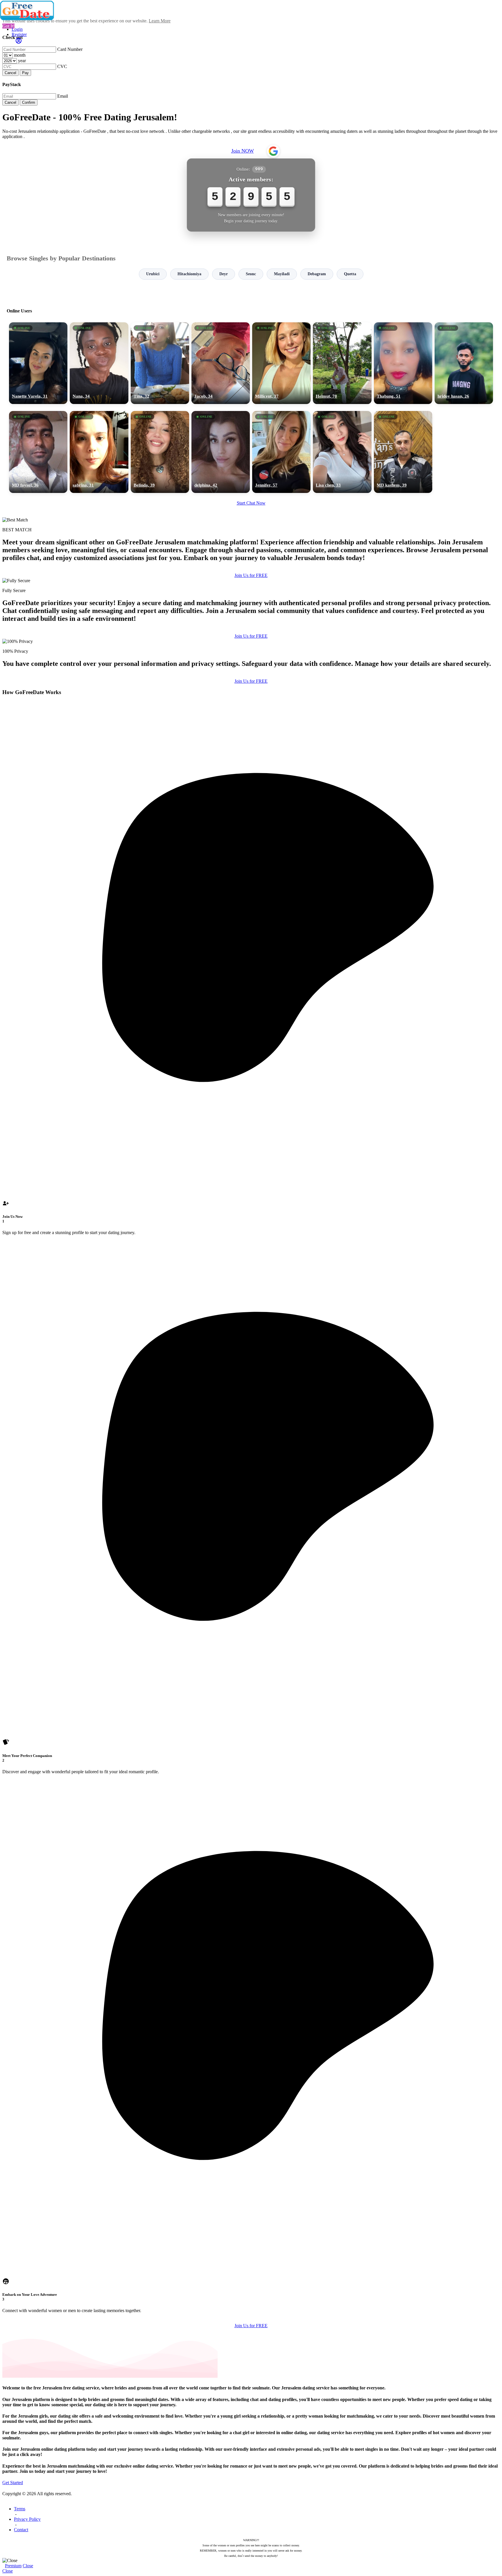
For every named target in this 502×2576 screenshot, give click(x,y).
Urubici (153, 274)
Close (28, 2566)
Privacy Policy (27, 2519)
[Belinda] (160, 452)
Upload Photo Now (254, 1328)
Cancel (10, 73)
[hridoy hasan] (464, 363)
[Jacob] (221, 363)
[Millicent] (281, 363)
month (20, 55)
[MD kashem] (403, 452)
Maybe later (251, 1341)
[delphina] (221, 452)
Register (19, 34)
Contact (21, 2530)
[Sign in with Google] (273, 151)
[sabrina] (99, 452)
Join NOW (243, 151)
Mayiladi (282, 274)
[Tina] (160, 363)
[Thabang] (403, 363)
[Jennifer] (281, 452)
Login (17, 29)
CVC (62, 66)
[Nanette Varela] (38, 363)
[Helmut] (342, 363)
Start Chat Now (251, 503)
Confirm (29, 102)
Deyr (224, 274)
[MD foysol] (38, 452)
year (22, 61)
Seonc (251, 274)
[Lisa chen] (342, 452)
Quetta (350, 274)
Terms (20, 2509)
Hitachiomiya (189, 274)
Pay (25, 73)
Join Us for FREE (251, 575)
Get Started (13, 2483)
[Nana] (99, 363)
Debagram (317, 274)
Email (63, 96)
